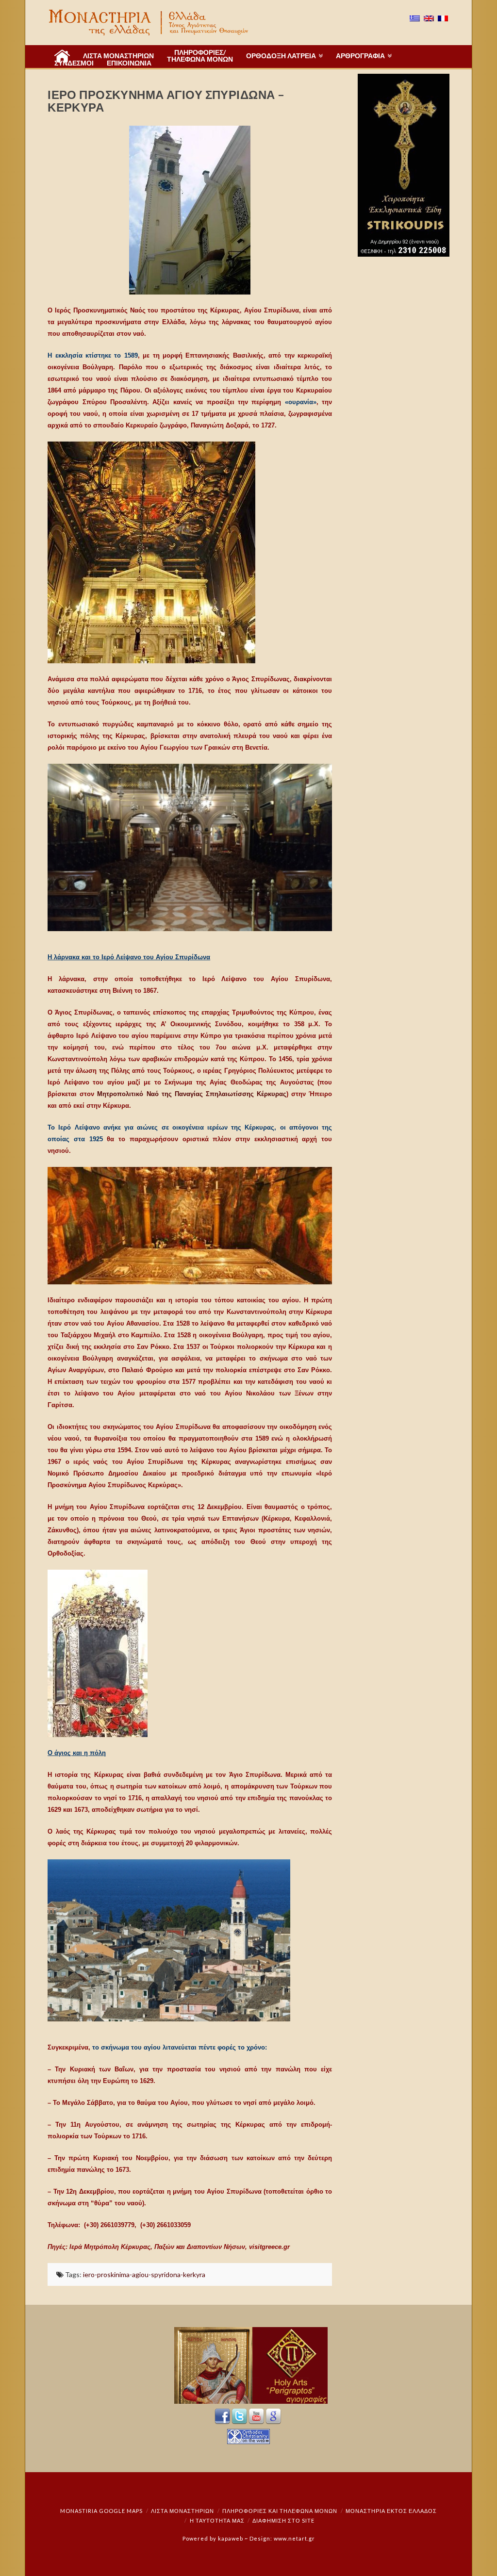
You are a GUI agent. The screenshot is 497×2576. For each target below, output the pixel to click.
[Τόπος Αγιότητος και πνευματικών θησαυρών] (149, 23)
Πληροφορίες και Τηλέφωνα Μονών (280, 2511)
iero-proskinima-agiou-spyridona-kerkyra (144, 2274)
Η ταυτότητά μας (217, 2520)
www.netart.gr (294, 2538)
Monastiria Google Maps (101, 2511)
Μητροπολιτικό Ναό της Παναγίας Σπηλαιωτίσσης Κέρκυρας (192, 1094)
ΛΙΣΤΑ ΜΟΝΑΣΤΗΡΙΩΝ (182, 2511)
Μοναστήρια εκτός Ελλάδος (391, 2511)
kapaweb (231, 2538)
